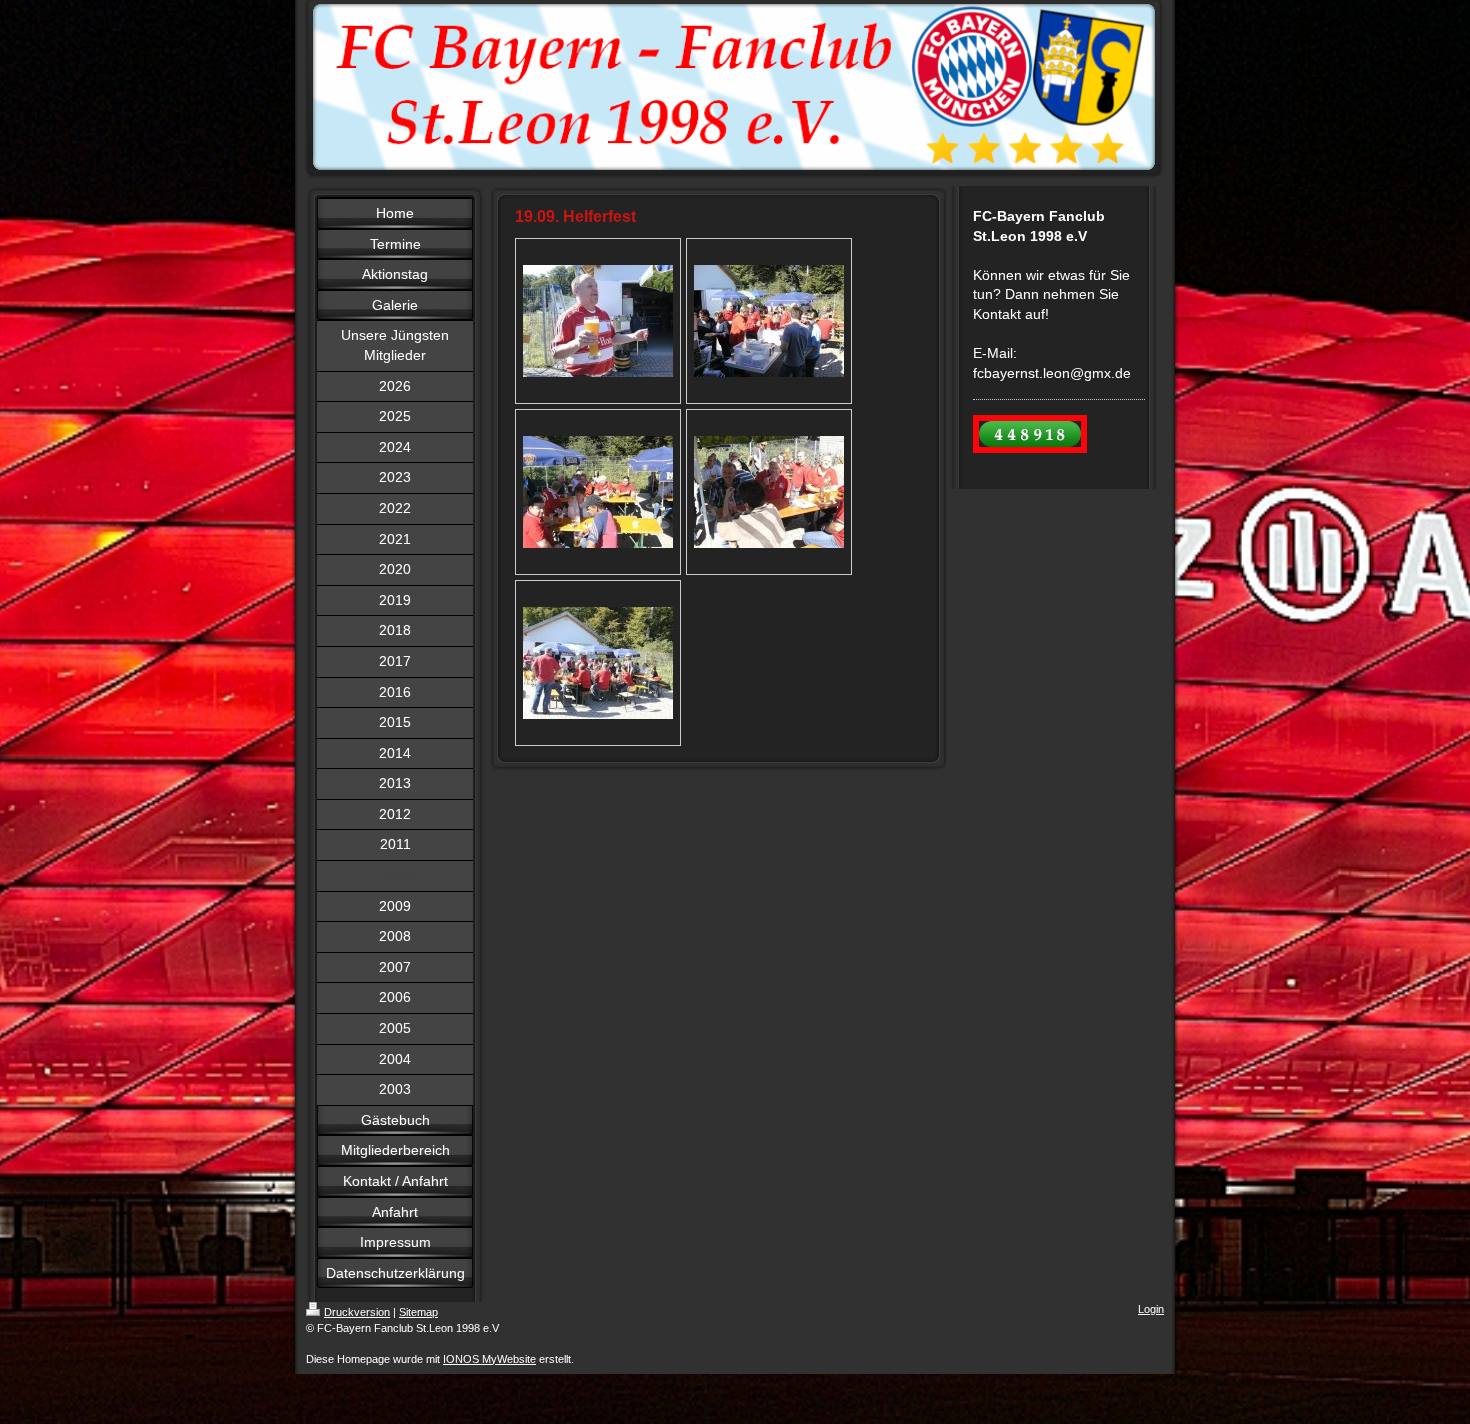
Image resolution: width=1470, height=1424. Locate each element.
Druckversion (357, 1312)
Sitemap (418, 1312)
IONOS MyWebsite (489, 1359)
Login (1151, 1309)
